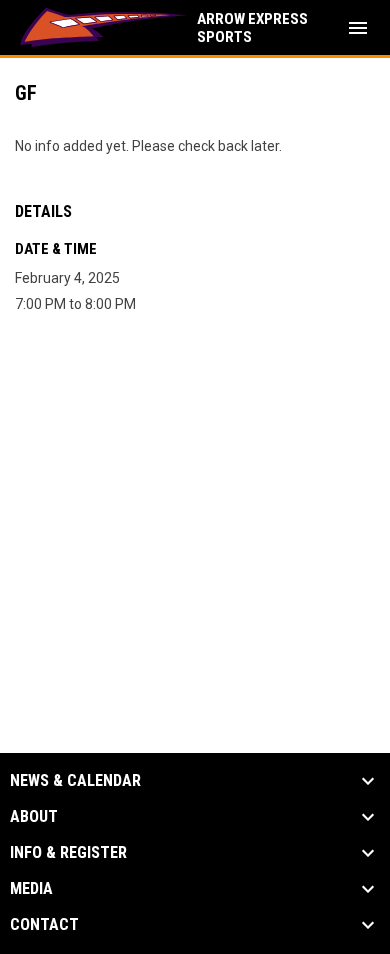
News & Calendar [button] (75, 781)
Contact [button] (44, 925)
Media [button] (31, 889)
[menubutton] (358, 28)
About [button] (34, 817)
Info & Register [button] (68, 853)
